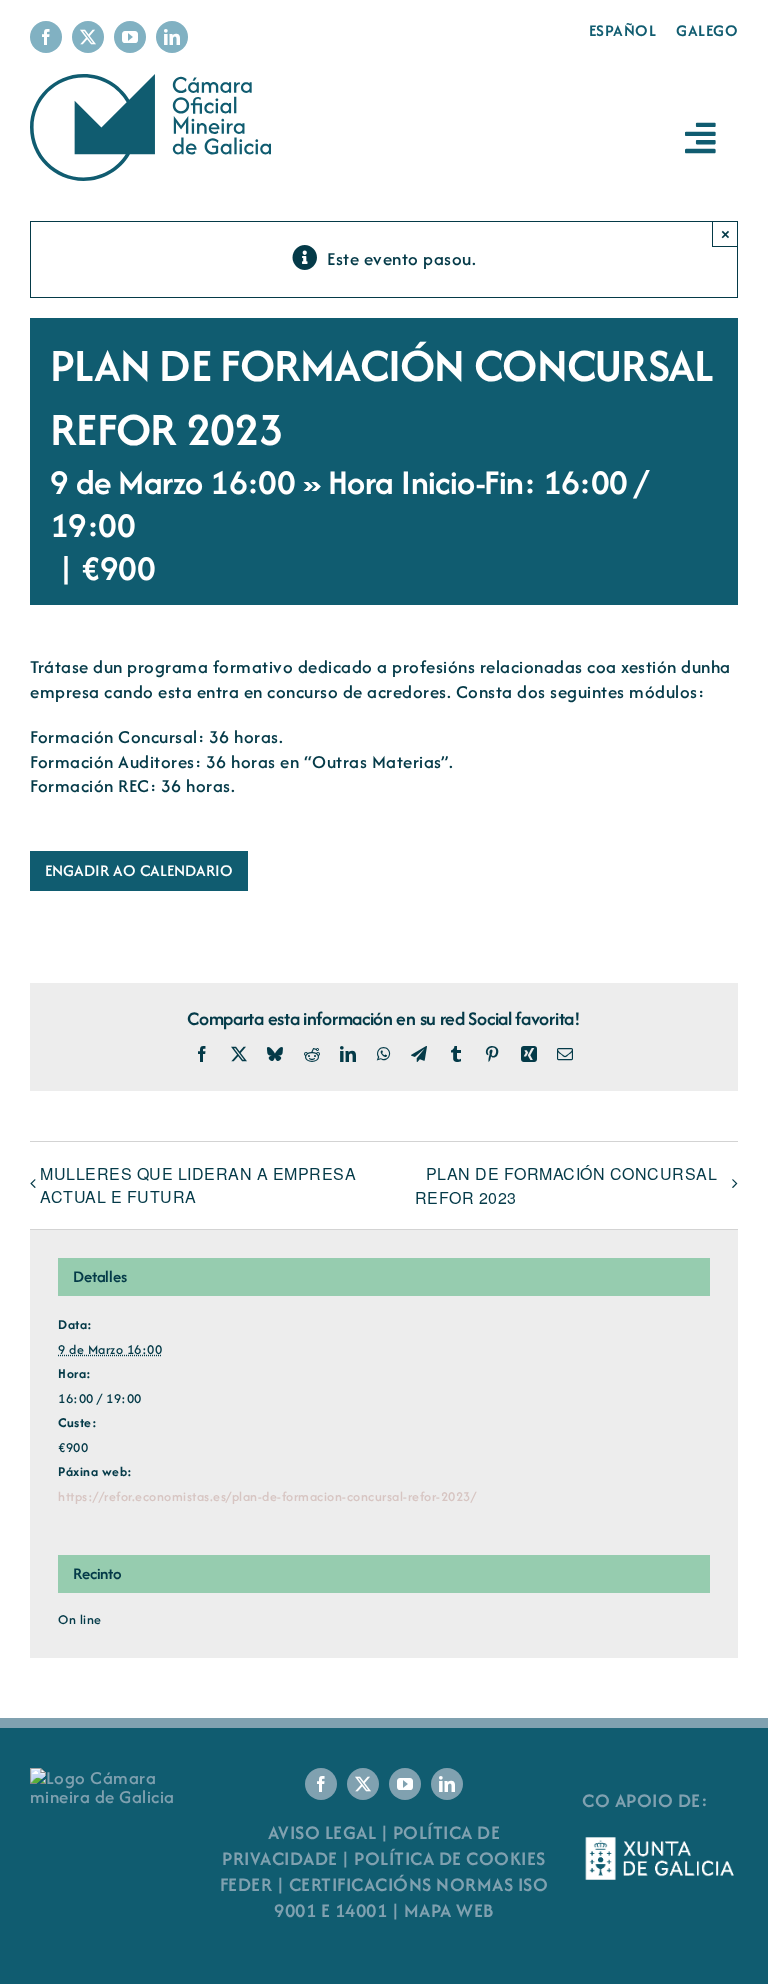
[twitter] (88, 37)
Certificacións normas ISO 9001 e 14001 (411, 1897)
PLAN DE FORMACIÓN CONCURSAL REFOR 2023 (566, 1185)
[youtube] (130, 37)
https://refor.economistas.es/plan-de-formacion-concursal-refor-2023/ (267, 1496)
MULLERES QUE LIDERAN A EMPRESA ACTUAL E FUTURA (198, 1185)
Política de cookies (450, 1858)
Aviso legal (322, 1832)
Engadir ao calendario (139, 871)
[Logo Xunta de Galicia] (660, 1843)
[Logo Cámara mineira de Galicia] (108, 1777)
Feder (246, 1884)
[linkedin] (172, 37)
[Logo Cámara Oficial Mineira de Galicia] (155, 83)
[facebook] (46, 37)
